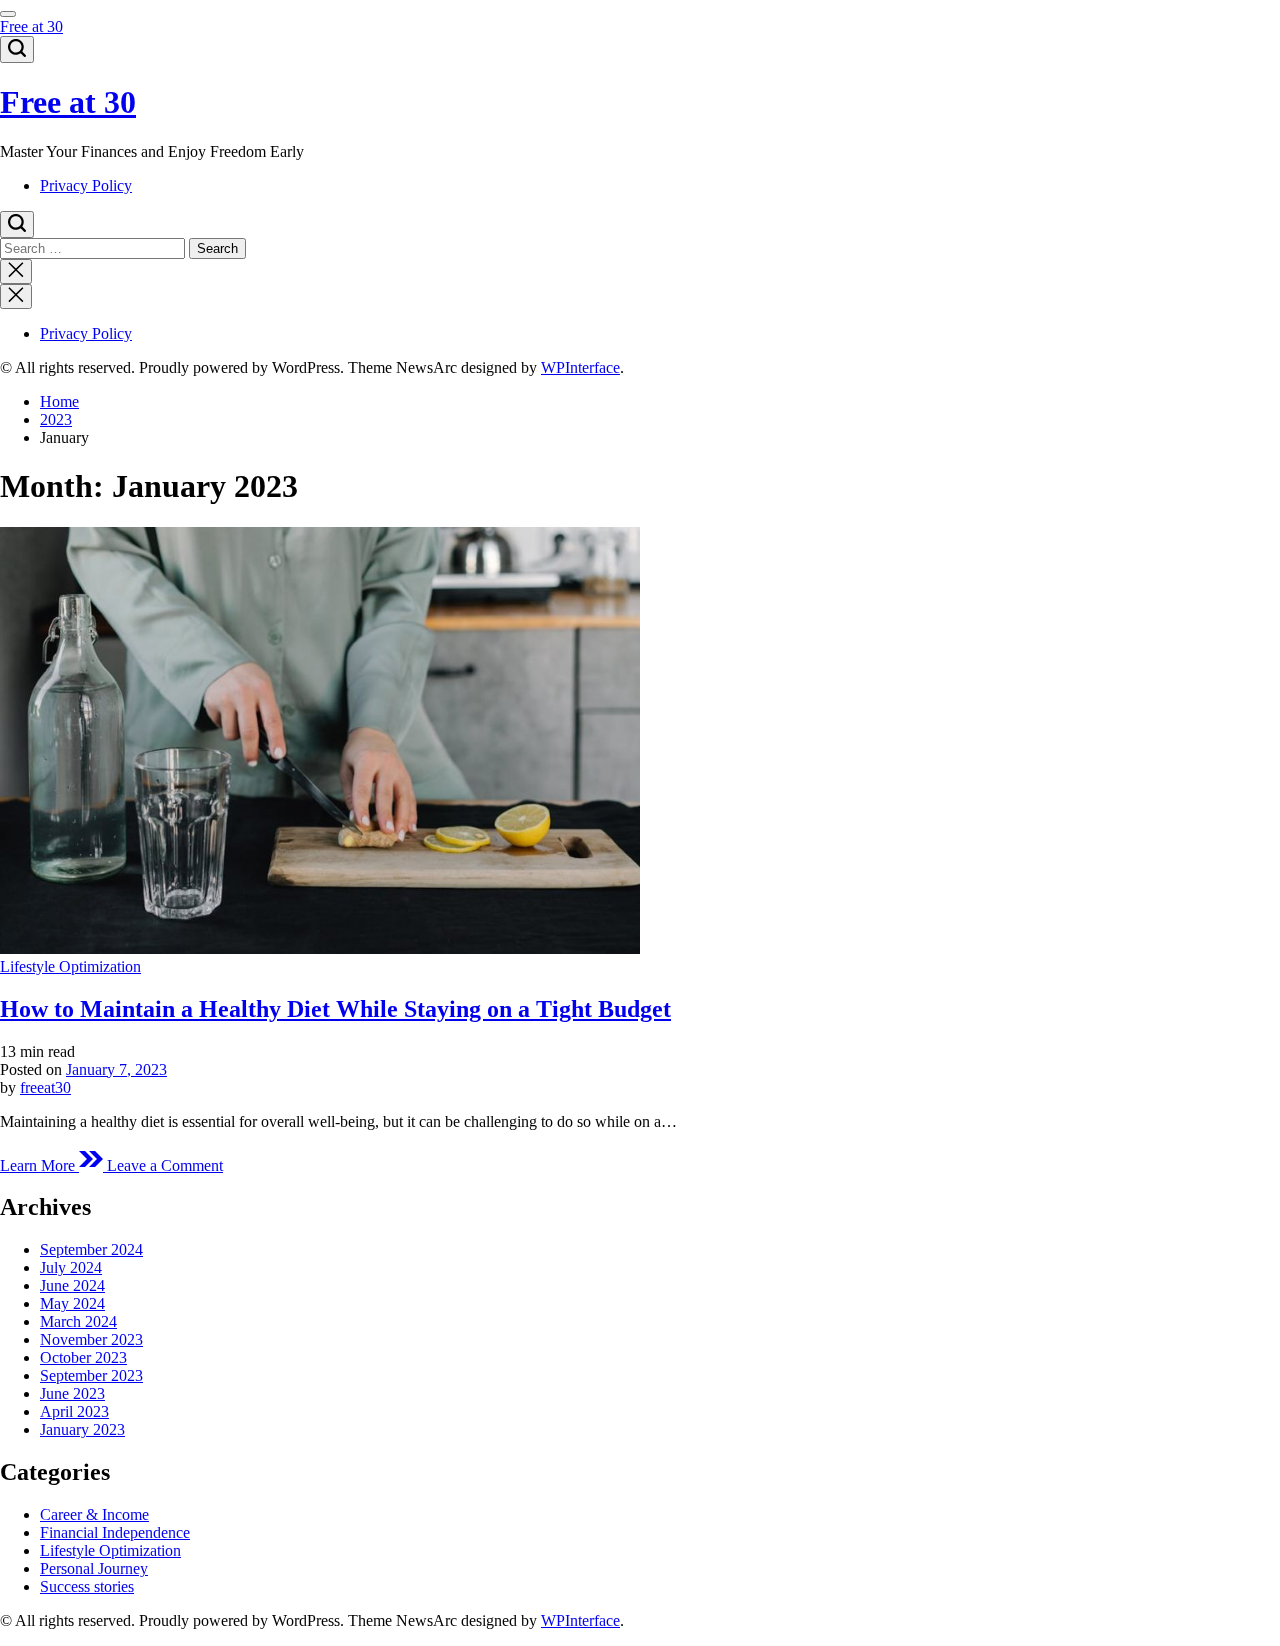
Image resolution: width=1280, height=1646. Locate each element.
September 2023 (91, 1375)
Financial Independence (115, 1532)
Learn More (39, 1165)
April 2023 (74, 1411)
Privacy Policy (86, 185)
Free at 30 (31, 26)
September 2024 (91, 1249)
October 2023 (83, 1357)
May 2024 (72, 1303)
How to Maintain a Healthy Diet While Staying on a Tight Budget (335, 1009)
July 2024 (71, 1267)
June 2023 (72, 1393)
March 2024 (78, 1321)
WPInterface (580, 367)
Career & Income (94, 1514)
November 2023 (91, 1339)
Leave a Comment (165, 1165)
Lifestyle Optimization (70, 966)
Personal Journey (94, 1568)
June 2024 (72, 1285)
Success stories (87, 1586)
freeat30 (45, 1087)
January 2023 (82, 1429)
